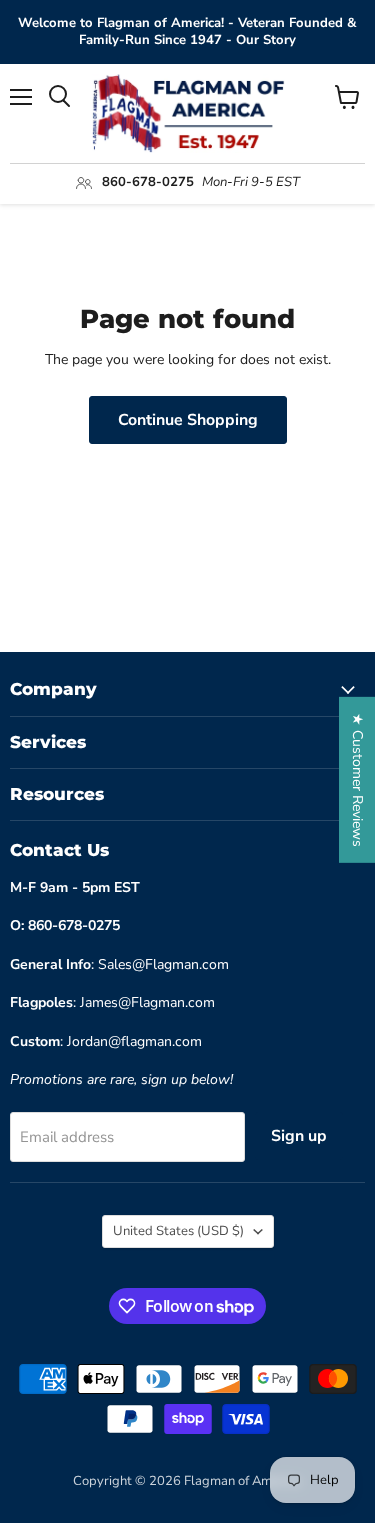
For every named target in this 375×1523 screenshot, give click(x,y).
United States (178, 1231)
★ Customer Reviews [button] (357, 779)
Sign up (299, 1136)
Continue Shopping (188, 420)
